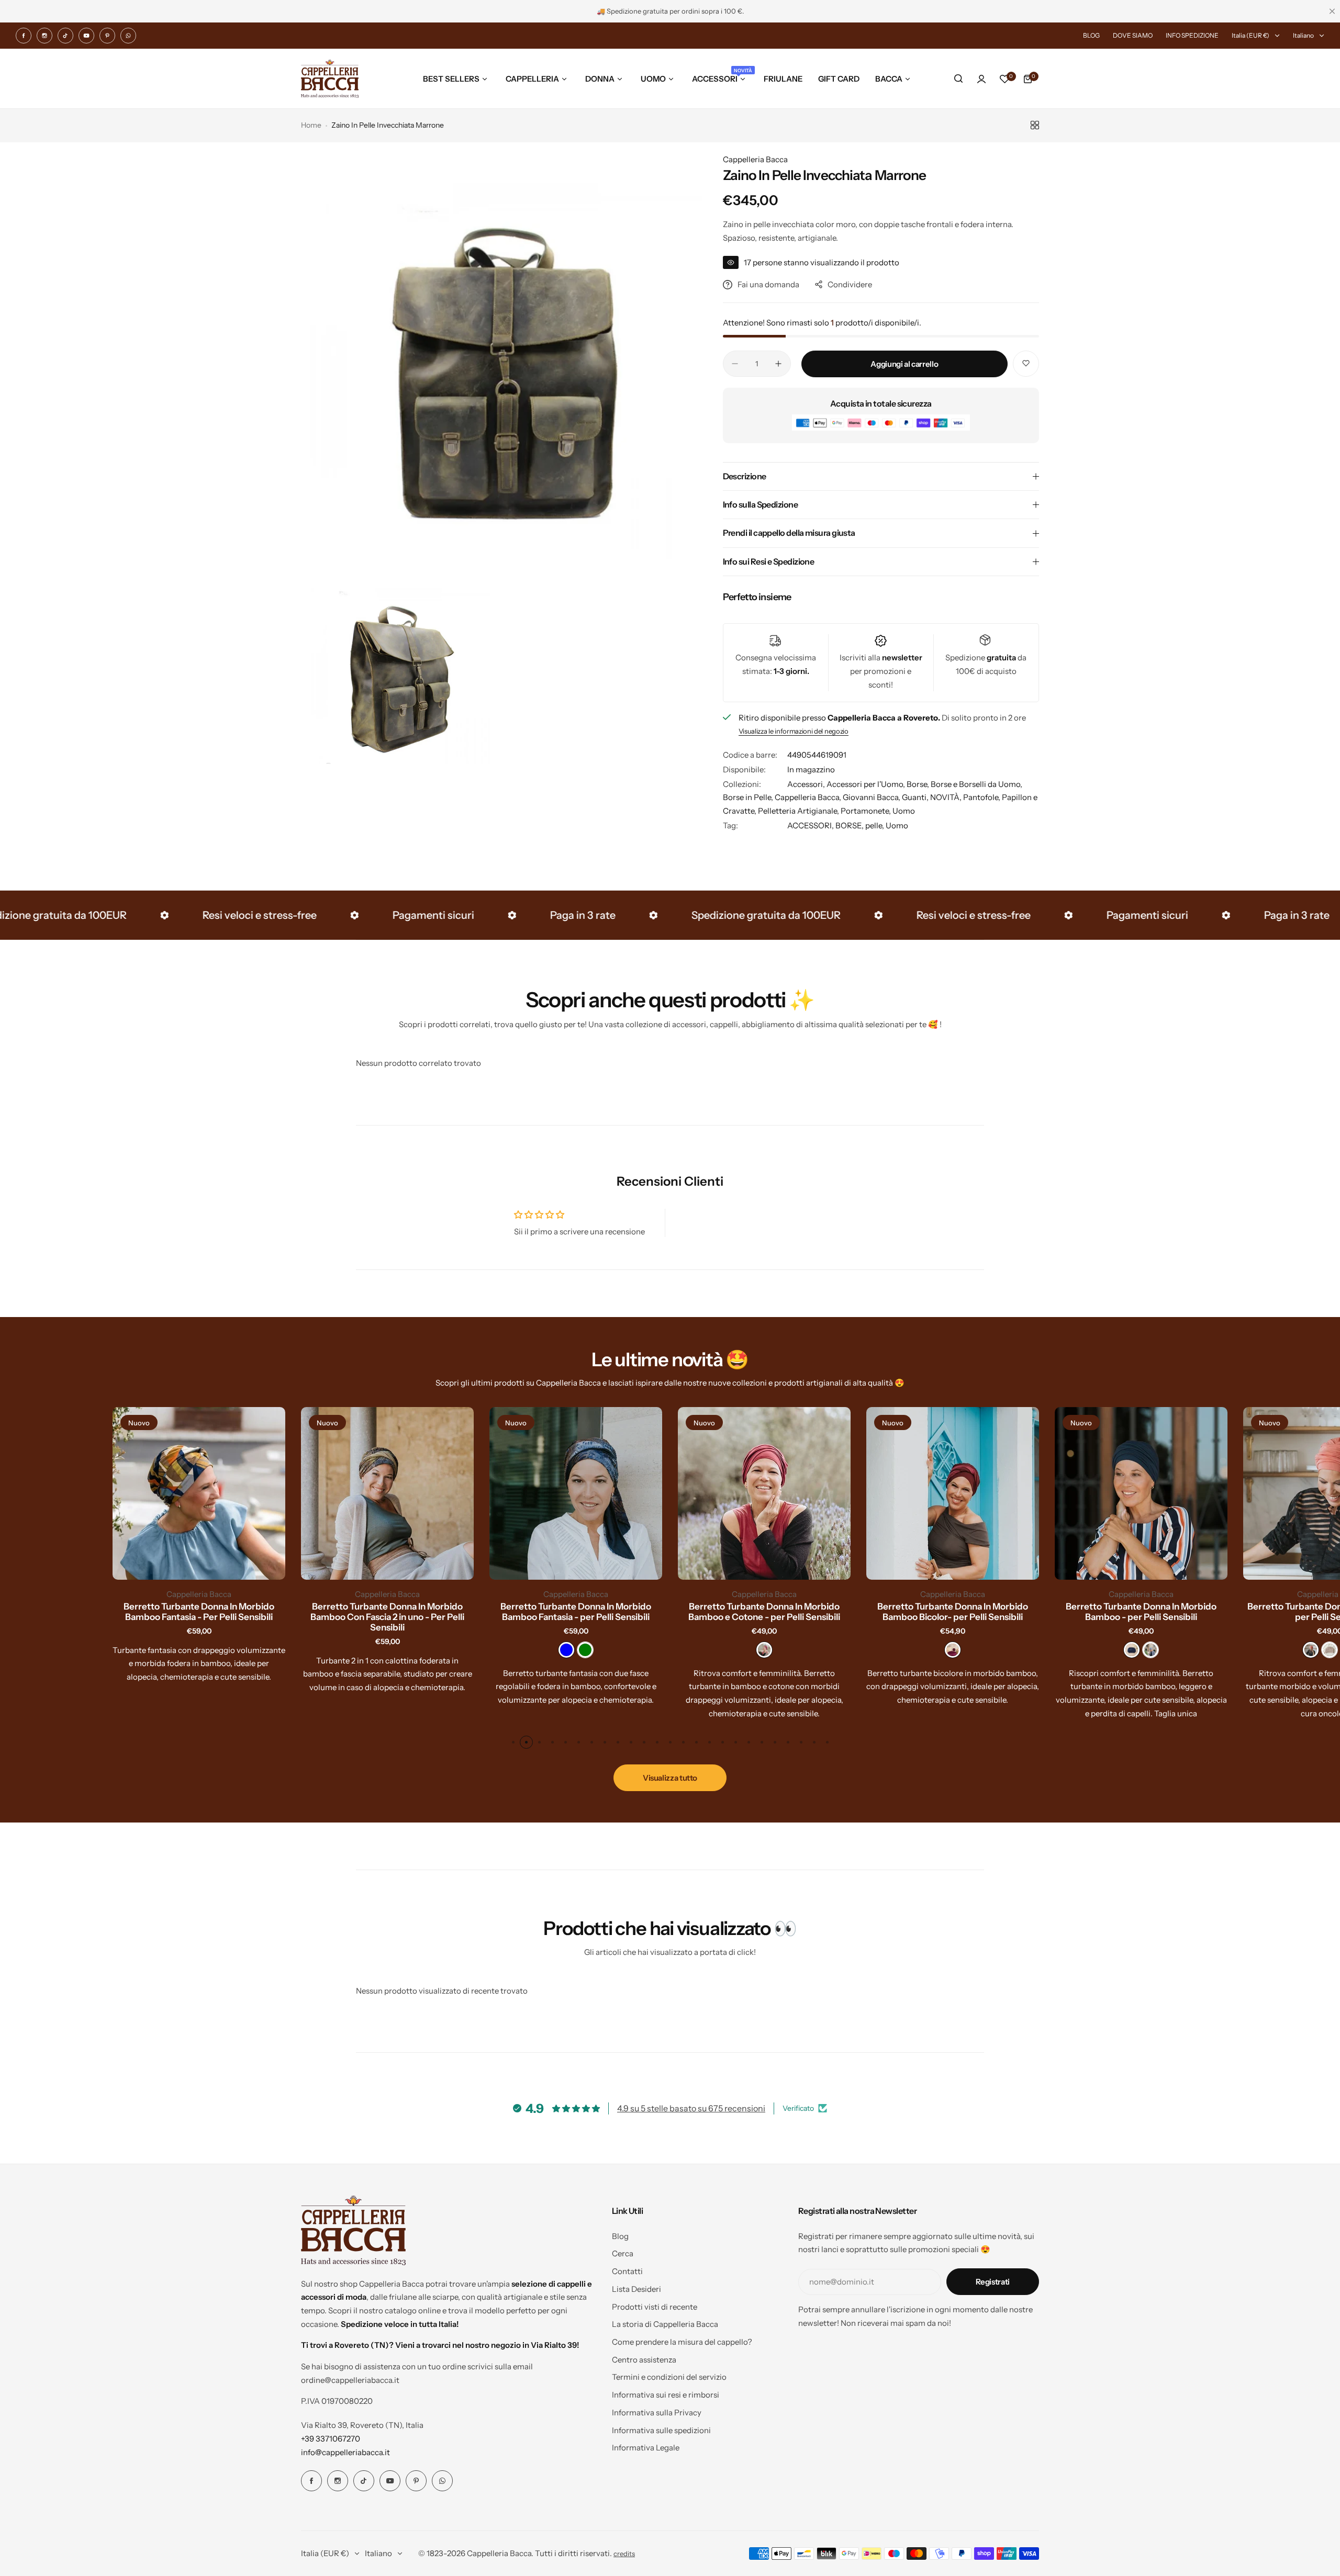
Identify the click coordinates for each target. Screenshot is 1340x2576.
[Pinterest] (107, 36)
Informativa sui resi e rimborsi (666, 2395)
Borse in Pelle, (749, 797)
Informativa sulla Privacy (657, 2412)
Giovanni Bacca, (872, 797)
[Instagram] (44, 36)
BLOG (1091, 35)
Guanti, (916, 797)
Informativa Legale (646, 2448)
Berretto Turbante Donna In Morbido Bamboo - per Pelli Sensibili (1141, 1612)
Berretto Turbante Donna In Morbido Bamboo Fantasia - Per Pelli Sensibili (199, 1612)
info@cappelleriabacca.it (345, 2452)
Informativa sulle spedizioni (661, 2430)
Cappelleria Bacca (755, 159)
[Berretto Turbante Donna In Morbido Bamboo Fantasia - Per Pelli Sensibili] (199, 1493)
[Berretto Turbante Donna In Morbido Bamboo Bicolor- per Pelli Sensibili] (953, 1493)
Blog (620, 2236)
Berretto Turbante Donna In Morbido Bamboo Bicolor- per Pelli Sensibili (953, 1612)
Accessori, (807, 784)
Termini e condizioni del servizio (669, 2377)
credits (624, 2554)
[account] (981, 79)
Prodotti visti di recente (655, 2307)
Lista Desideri (636, 2289)
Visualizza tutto (670, 1778)
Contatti (627, 2271)
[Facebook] (24, 36)
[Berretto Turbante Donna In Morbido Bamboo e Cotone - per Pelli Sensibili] (764, 1493)
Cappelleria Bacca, (809, 797)
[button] (513, 1742)
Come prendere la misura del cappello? (682, 2342)
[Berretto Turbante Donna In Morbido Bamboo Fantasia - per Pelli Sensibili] (576, 1493)
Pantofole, (982, 797)
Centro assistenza (644, 2360)
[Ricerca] (958, 79)
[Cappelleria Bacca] (330, 79)
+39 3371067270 (331, 2439)
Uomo (904, 811)
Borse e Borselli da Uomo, (976, 784)
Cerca (623, 2253)
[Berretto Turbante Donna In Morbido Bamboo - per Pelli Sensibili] (1141, 1493)
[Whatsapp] (128, 36)
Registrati (993, 2282)
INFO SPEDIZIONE (1192, 35)
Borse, (919, 784)
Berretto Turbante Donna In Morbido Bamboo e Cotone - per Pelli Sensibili (764, 1612)
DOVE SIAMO (1133, 35)
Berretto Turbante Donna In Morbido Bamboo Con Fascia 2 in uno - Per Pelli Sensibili (387, 1617)
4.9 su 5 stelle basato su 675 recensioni (691, 2108)
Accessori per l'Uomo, (867, 784)
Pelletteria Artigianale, (799, 811)
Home (311, 125)
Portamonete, (867, 811)
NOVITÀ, (947, 797)
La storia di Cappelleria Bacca (665, 2324)
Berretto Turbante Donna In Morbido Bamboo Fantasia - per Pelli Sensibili (576, 1612)
